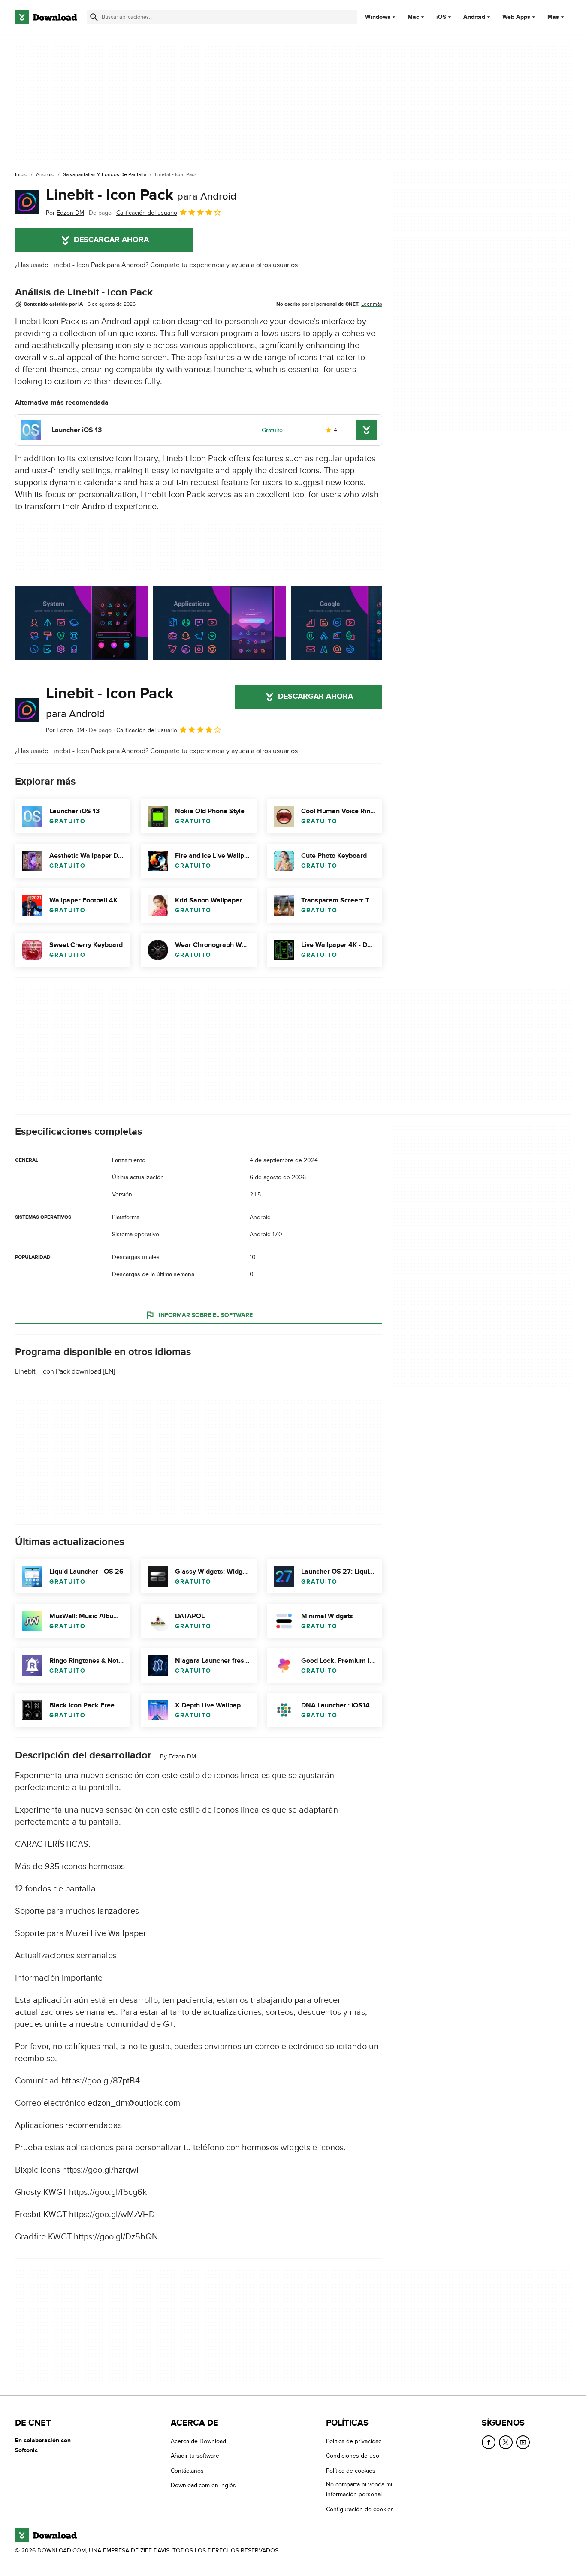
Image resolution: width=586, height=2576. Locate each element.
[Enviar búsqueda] (94, 17)
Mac (413, 17)
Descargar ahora (111, 240)
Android (474, 17)
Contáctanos (187, 2470)
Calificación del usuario (147, 213)
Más (553, 17)
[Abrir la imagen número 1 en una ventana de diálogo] (220, 623)
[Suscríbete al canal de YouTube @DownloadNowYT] (523, 2442)
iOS (441, 17)
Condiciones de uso (353, 2456)
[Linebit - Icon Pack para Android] (27, 202)
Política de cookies (351, 2470)
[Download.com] (46, 17)
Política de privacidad (354, 2441)
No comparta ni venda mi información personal (359, 2489)
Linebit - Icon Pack (141, 195)
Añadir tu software (195, 2456)
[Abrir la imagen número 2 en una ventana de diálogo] (358, 623)
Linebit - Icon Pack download (58, 1371)
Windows (378, 17)
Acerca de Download (198, 2441)
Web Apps (516, 17)
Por (65, 213)
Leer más (372, 304)
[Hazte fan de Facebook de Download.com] (489, 2442)
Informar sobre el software (206, 1315)
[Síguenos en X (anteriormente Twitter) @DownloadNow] (506, 2442)
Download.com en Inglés (203, 2485)
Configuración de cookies (360, 2509)
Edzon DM (182, 1757)
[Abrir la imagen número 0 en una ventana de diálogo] (82, 623)
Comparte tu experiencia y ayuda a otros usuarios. (225, 265)
